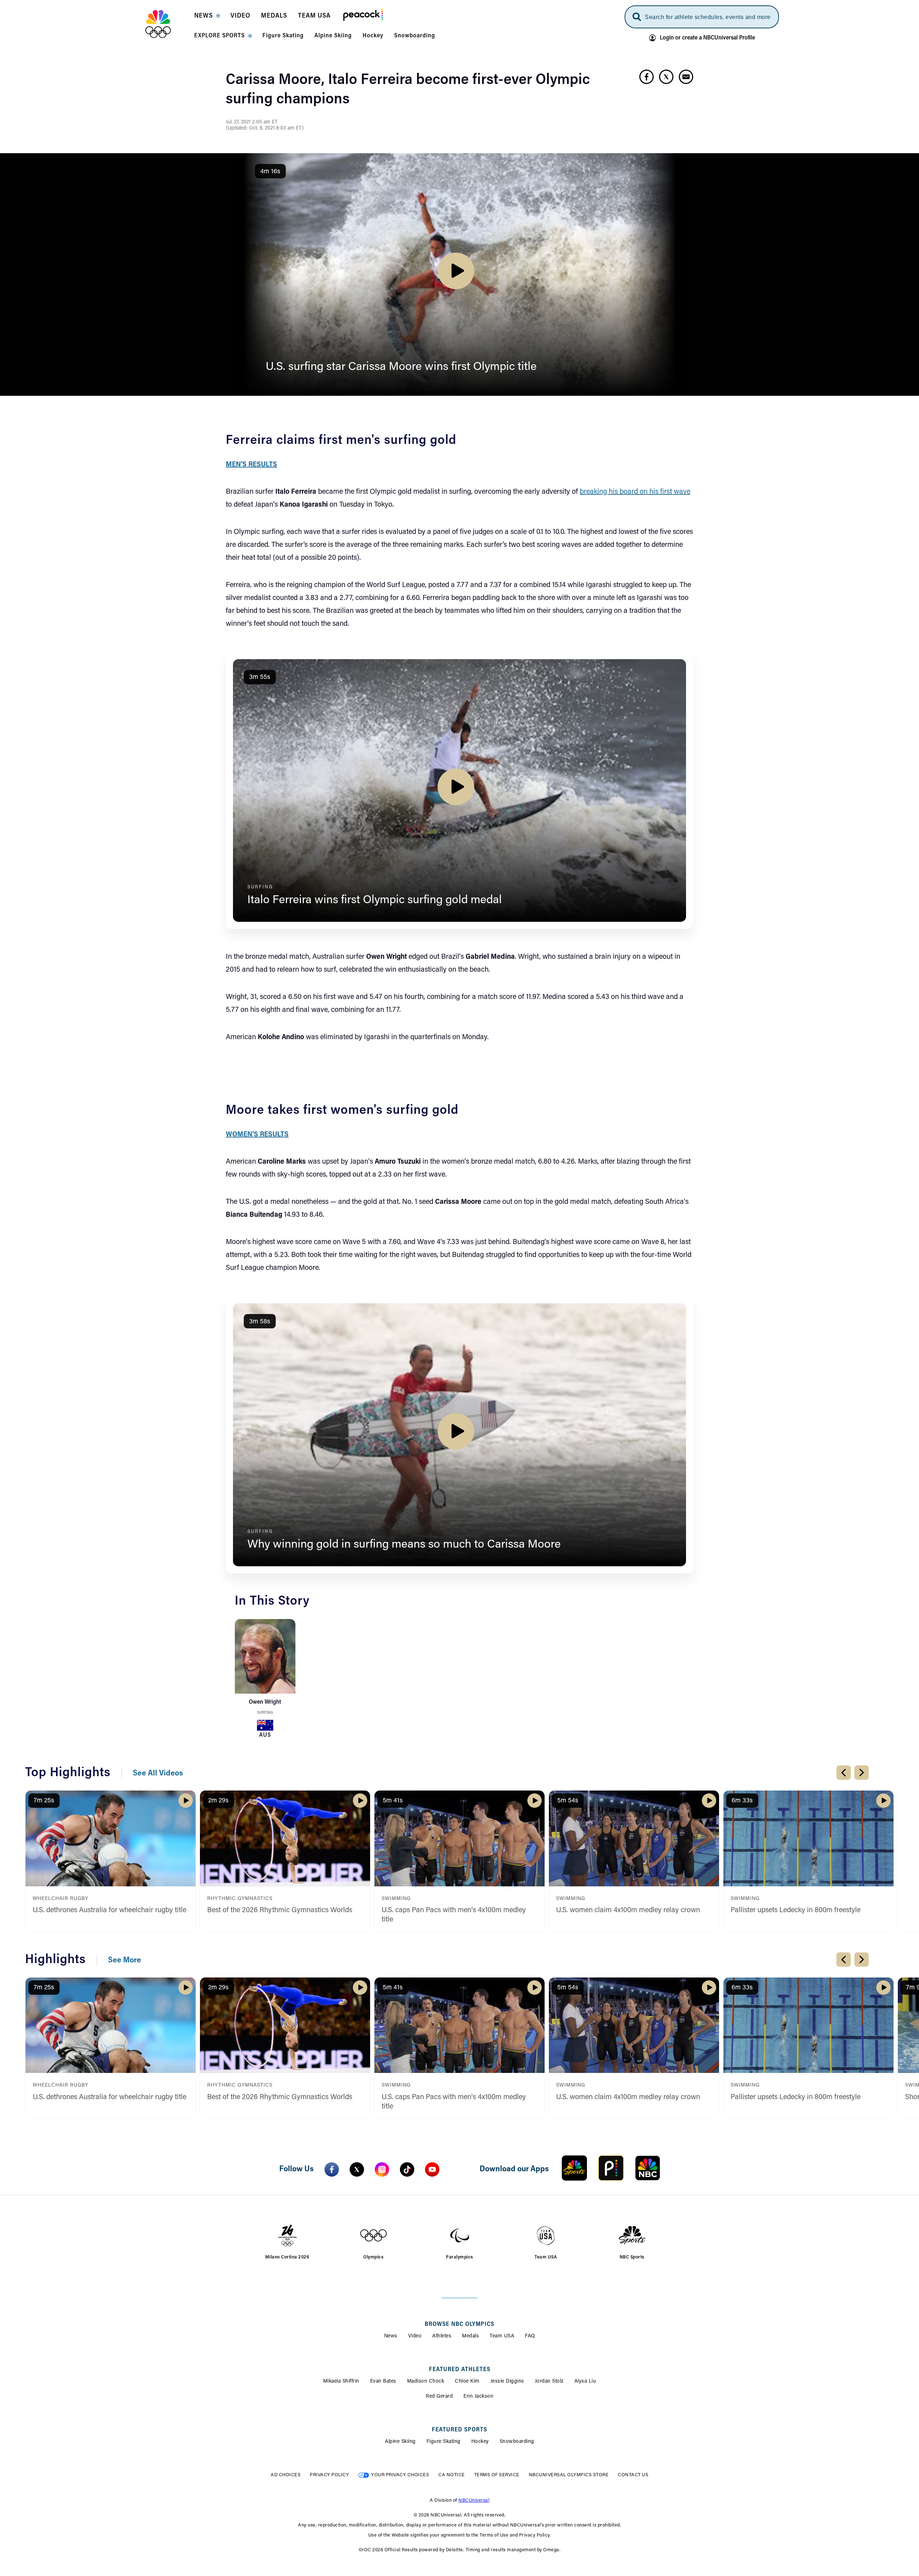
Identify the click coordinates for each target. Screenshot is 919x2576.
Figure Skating (444, 2442)
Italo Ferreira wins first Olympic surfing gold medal (375, 900)
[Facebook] (332, 2169)
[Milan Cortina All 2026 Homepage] (167, 24)
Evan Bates (383, 2382)
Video (415, 2336)
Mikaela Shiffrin (341, 2382)
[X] (357, 2169)
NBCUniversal (474, 2500)
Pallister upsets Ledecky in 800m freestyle (796, 1910)
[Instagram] (382, 2169)
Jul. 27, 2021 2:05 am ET (252, 122)
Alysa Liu (585, 2382)
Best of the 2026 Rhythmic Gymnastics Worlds (280, 1910)
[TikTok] (407, 2169)
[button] (207, 18)
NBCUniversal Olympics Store (569, 2475)
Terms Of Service (497, 2475)
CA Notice (452, 2475)
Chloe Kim (467, 2382)
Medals (470, 2336)
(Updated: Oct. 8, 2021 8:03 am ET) (265, 128)
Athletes (442, 2336)
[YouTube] (432, 2169)
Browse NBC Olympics (459, 2324)
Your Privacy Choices (400, 2475)
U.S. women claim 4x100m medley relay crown (628, 1910)
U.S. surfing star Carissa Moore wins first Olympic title (401, 367)
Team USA (502, 2336)
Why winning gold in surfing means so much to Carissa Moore (404, 1545)
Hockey (480, 2442)
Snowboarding (517, 2442)
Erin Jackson (478, 2397)
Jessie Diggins (507, 2382)
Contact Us (633, 2475)
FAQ (530, 2336)
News (391, 2336)
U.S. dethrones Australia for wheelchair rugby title (109, 1910)
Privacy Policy (329, 2475)
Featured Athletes (460, 2370)
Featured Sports (459, 2430)
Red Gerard (439, 2397)
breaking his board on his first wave (635, 492)
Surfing (265, 1713)
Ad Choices (286, 2475)
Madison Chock (426, 2382)
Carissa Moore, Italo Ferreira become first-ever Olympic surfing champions (408, 90)
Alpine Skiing (400, 2442)
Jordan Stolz (549, 2382)
